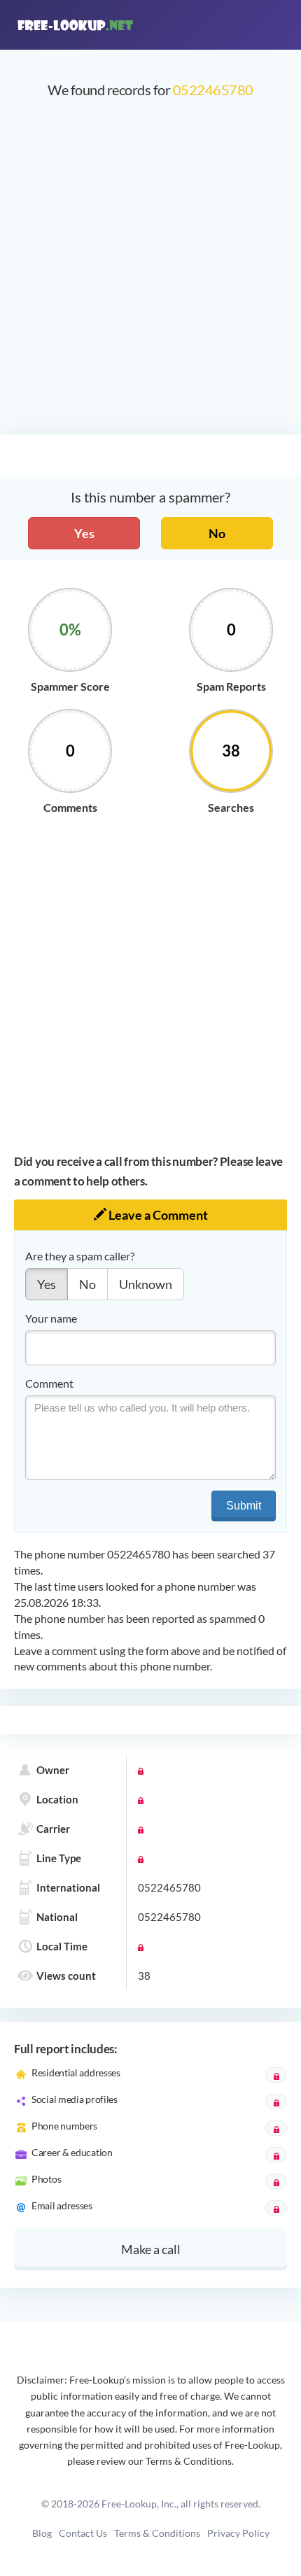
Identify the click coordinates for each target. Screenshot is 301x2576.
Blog (42, 2533)
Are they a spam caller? (80, 1256)
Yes (84, 533)
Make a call (151, 2249)
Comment (49, 1383)
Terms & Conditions (157, 2533)
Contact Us (83, 2533)
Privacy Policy (238, 2533)
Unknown (146, 1284)
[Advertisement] (150, 274)
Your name (51, 1318)
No (217, 533)
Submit (244, 1506)
